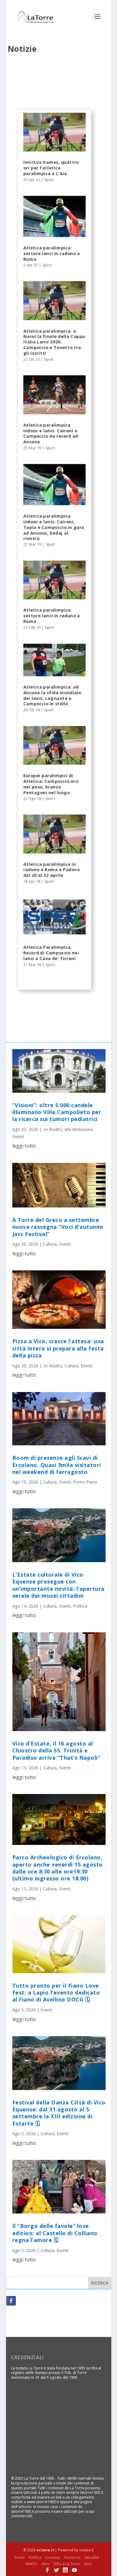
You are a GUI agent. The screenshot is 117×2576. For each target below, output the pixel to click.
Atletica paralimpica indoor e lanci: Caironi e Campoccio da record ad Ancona (51, 433)
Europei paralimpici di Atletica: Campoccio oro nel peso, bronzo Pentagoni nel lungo (51, 784)
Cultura (50, 1244)
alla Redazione (79, 1129)
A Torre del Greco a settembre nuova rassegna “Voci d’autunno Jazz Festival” (58, 1227)
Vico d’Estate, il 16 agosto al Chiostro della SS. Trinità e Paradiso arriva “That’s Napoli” (56, 1751)
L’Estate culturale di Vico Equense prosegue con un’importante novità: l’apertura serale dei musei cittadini (58, 1585)
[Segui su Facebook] (11, 2301)
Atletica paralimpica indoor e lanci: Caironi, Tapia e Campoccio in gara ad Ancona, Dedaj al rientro (54, 527)
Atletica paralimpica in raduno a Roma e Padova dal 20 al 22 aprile (51, 870)
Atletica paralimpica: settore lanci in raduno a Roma (51, 253)
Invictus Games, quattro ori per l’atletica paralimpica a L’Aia (51, 168)
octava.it (45, 2550)
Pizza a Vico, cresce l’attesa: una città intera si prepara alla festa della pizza (58, 1348)
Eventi (18, 1137)
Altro (45, 2564)
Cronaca (52, 2557)
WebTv (31, 2564)
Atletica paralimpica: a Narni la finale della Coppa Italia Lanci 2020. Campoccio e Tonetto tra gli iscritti (54, 342)
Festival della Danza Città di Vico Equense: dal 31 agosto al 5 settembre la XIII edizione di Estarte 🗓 (59, 2113)
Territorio (72, 2557)
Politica (80, 1606)
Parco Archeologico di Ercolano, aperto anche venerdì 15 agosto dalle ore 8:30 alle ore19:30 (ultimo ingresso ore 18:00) (58, 1868)
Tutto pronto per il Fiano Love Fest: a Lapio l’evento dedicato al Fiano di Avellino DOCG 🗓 (56, 1993)
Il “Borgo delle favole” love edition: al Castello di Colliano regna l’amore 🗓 (55, 2233)
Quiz (88, 2564)
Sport (49, 180)
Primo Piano (85, 1482)
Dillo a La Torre (67, 2564)
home (20, 2557)
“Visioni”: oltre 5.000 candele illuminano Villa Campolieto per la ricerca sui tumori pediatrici (57, 1112)
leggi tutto (24, 1146)
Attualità (92, 2557)
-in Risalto (52, 1129)
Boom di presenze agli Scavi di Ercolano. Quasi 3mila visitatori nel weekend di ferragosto (57, 1465)
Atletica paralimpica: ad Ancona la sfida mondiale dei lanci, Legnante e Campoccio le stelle (52, 695)
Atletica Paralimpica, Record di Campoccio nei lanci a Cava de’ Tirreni (51, 953)
